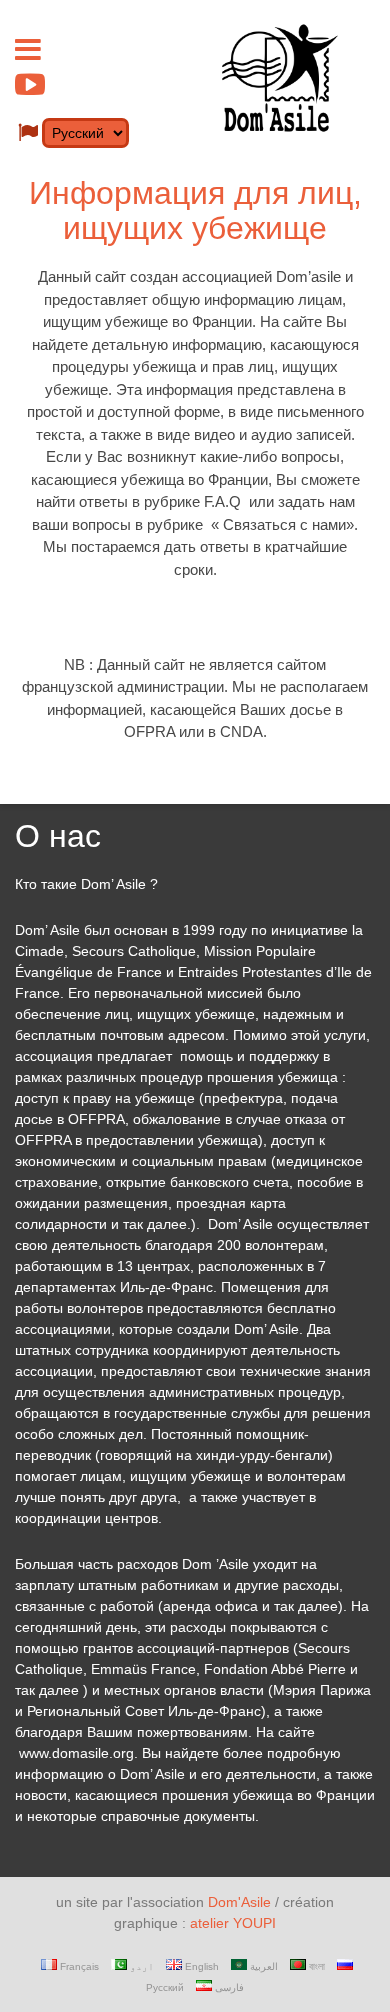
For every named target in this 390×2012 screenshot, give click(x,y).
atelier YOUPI (233, 1923)
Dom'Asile (239, 1902)
